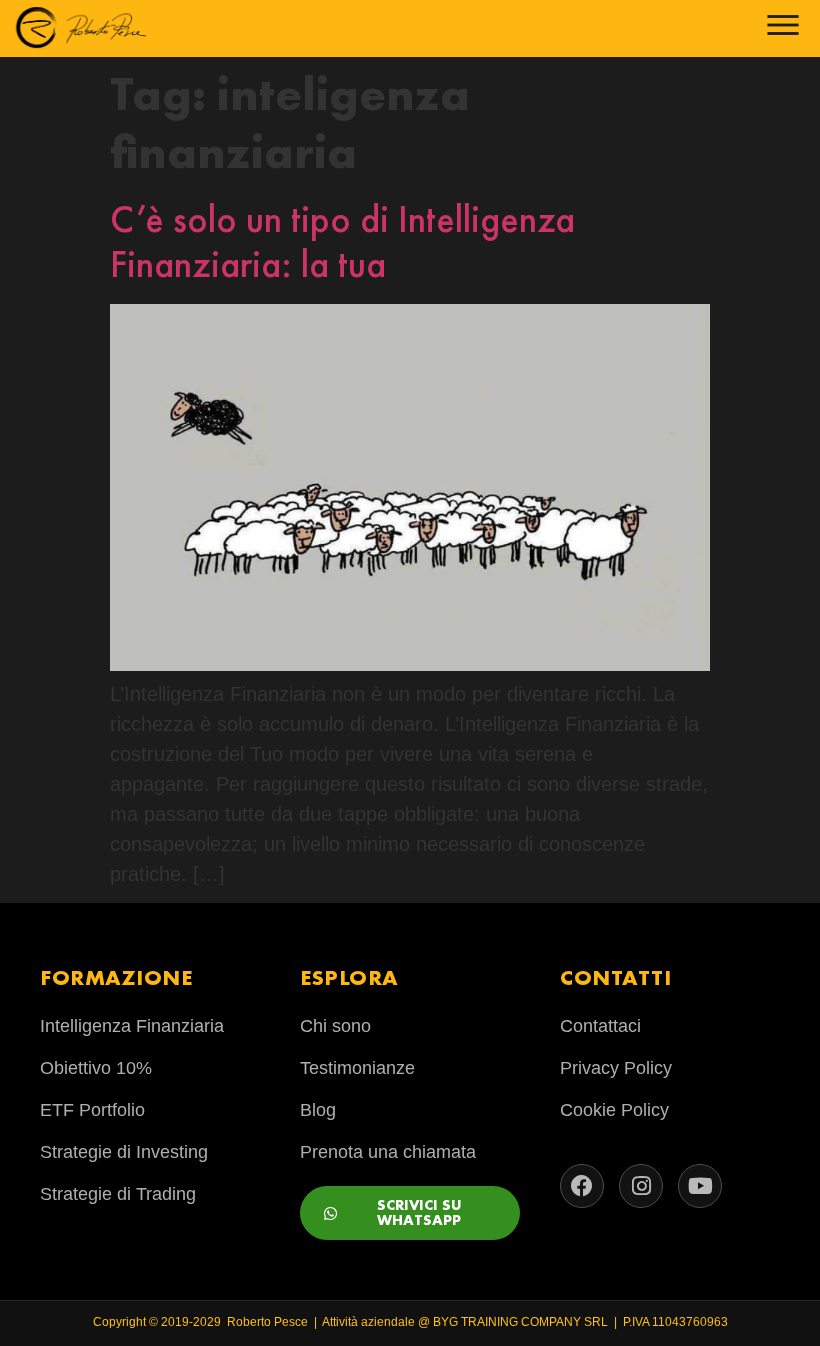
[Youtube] (700, 1186)
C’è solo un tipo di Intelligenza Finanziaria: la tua (342, 242)
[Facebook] (582, 1186)
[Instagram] (641, 1186)
